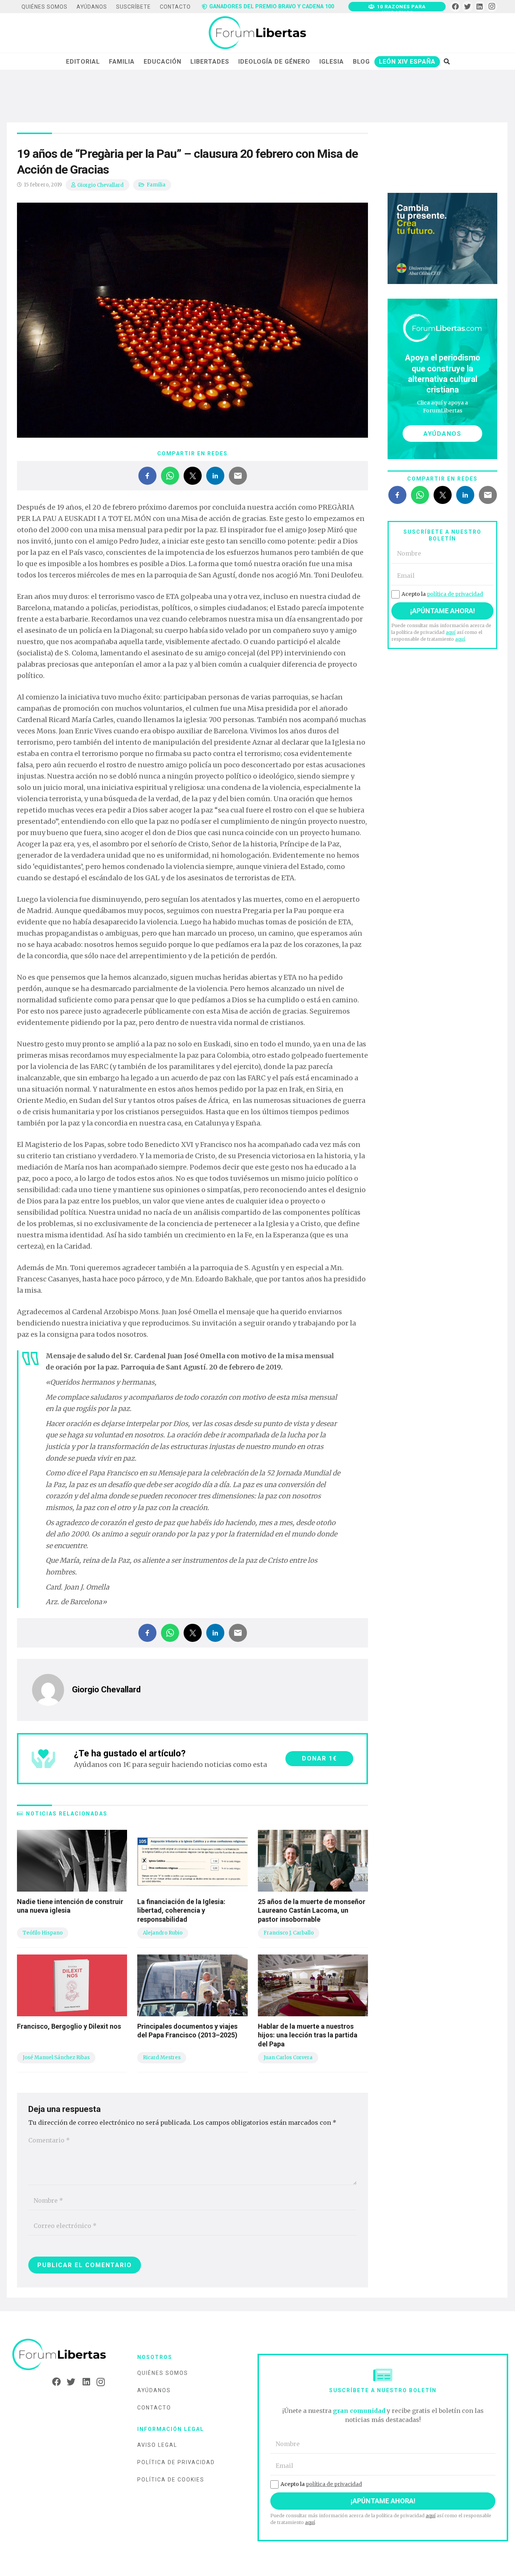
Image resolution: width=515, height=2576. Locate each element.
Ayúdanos (154, 2390)
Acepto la (442, 594)
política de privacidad (455, 594)
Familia (156, 185)
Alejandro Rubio (163, 1933)
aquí (451, 632)
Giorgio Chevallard (100, 185)
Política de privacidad (176, 2462)
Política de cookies (171, 2480)
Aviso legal (157, 2445)
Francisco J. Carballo (289, 1933)
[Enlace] (257, 33)
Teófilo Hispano (43, 1933)
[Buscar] (447, 61)
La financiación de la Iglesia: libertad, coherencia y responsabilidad (181, 1910)
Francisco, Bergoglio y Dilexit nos (69, 2026)
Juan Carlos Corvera (288, 2058)
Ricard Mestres (162, 2058)
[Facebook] (455, 7)
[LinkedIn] (480, 7)
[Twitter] (468, 7)
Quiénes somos (163, 2373)
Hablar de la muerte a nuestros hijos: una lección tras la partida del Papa (308, 2035)
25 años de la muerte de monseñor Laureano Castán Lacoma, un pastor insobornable (312, 1910)
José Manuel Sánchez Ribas (56, 2058)
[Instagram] (492, 7)
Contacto (154, 2408)
